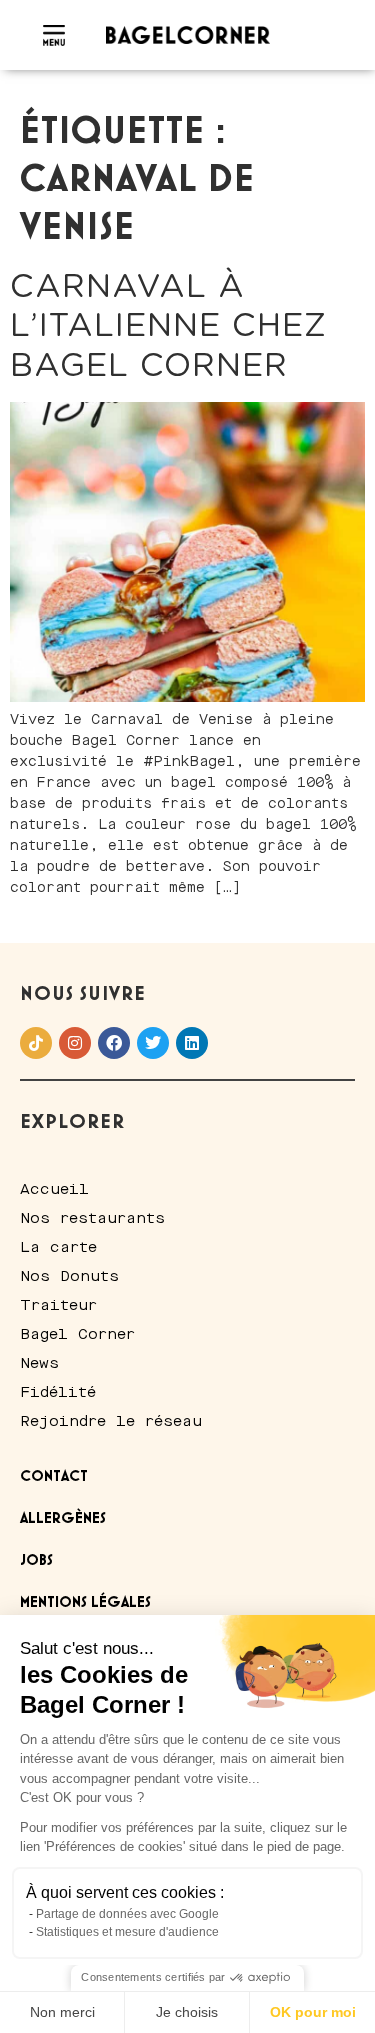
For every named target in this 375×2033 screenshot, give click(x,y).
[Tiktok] (36, 1043)
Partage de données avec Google (127, 1914)
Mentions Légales (85, 1603)
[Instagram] (75, 1043)
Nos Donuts (69, 1276)
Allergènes (63, 1519)
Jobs (36, 1561)
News (39, 1363)
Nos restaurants (92, 1218)
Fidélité (58, 1392)
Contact (54, 1477)
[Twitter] (153, 1043)
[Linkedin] (192, 1043)
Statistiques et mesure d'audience (127, 1932)
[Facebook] (114, 1043)
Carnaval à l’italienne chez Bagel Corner (168, 326)
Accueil (54, 1189)
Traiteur (58, 1305)
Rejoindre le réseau (111, 1421)
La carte (58, 1247)
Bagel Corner (77, 1334)
